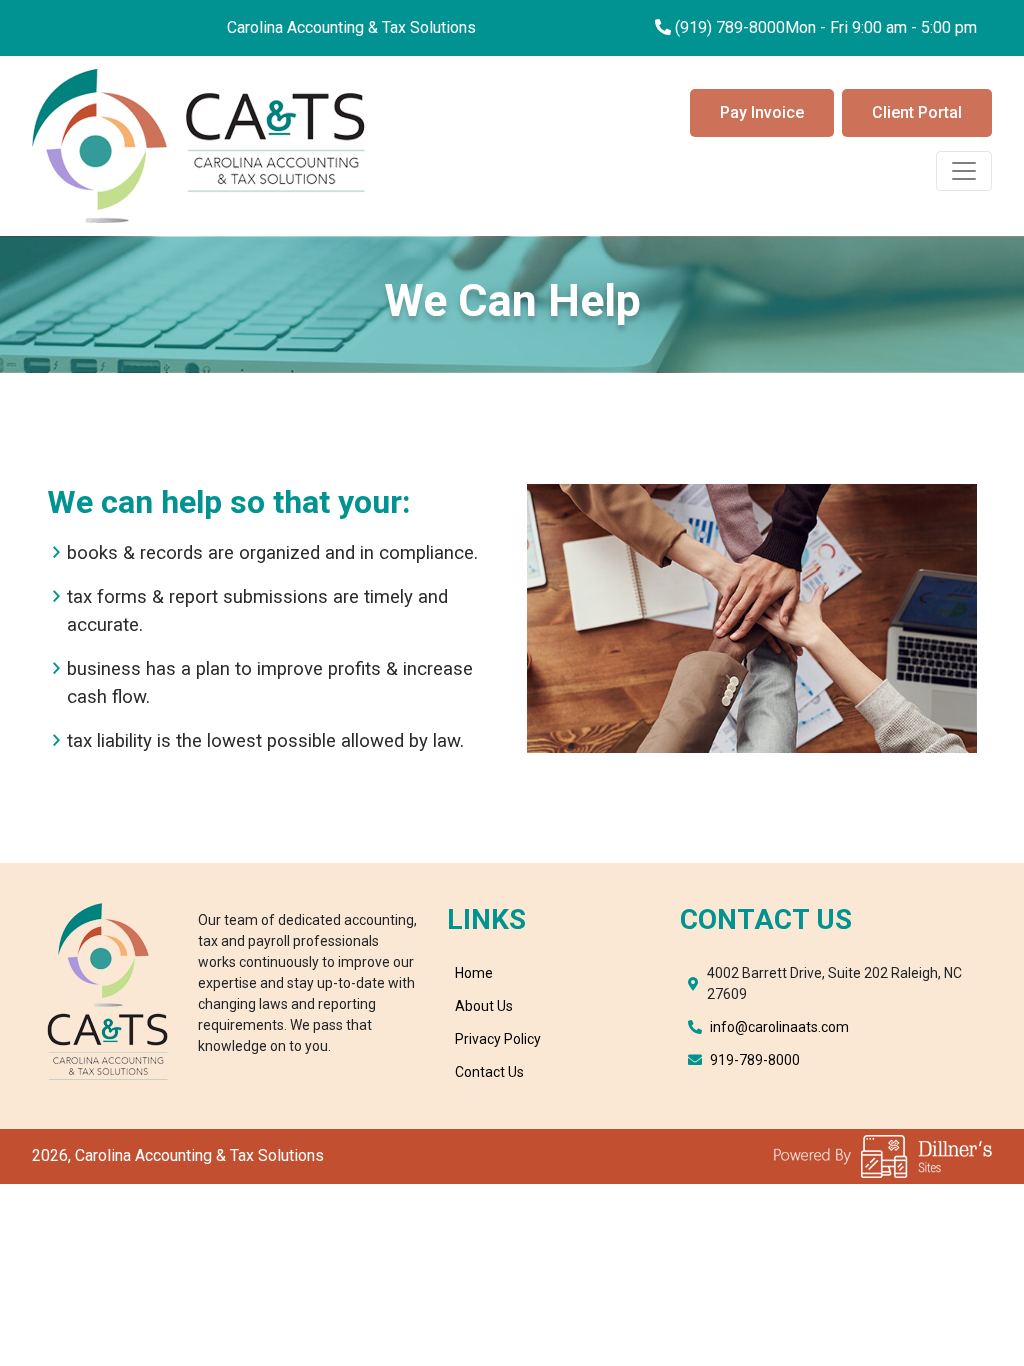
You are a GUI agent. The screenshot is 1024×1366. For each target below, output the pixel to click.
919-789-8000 (755, 1060)
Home (474, 973)
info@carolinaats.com (779, 1027)
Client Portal (917, 112)
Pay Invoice (762, 112)
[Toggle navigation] (964, 171)
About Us (484, 1006)
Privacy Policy (498, 1039)
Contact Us (489, 1072)
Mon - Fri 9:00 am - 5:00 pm (881, 27)
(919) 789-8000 (730, 27)
